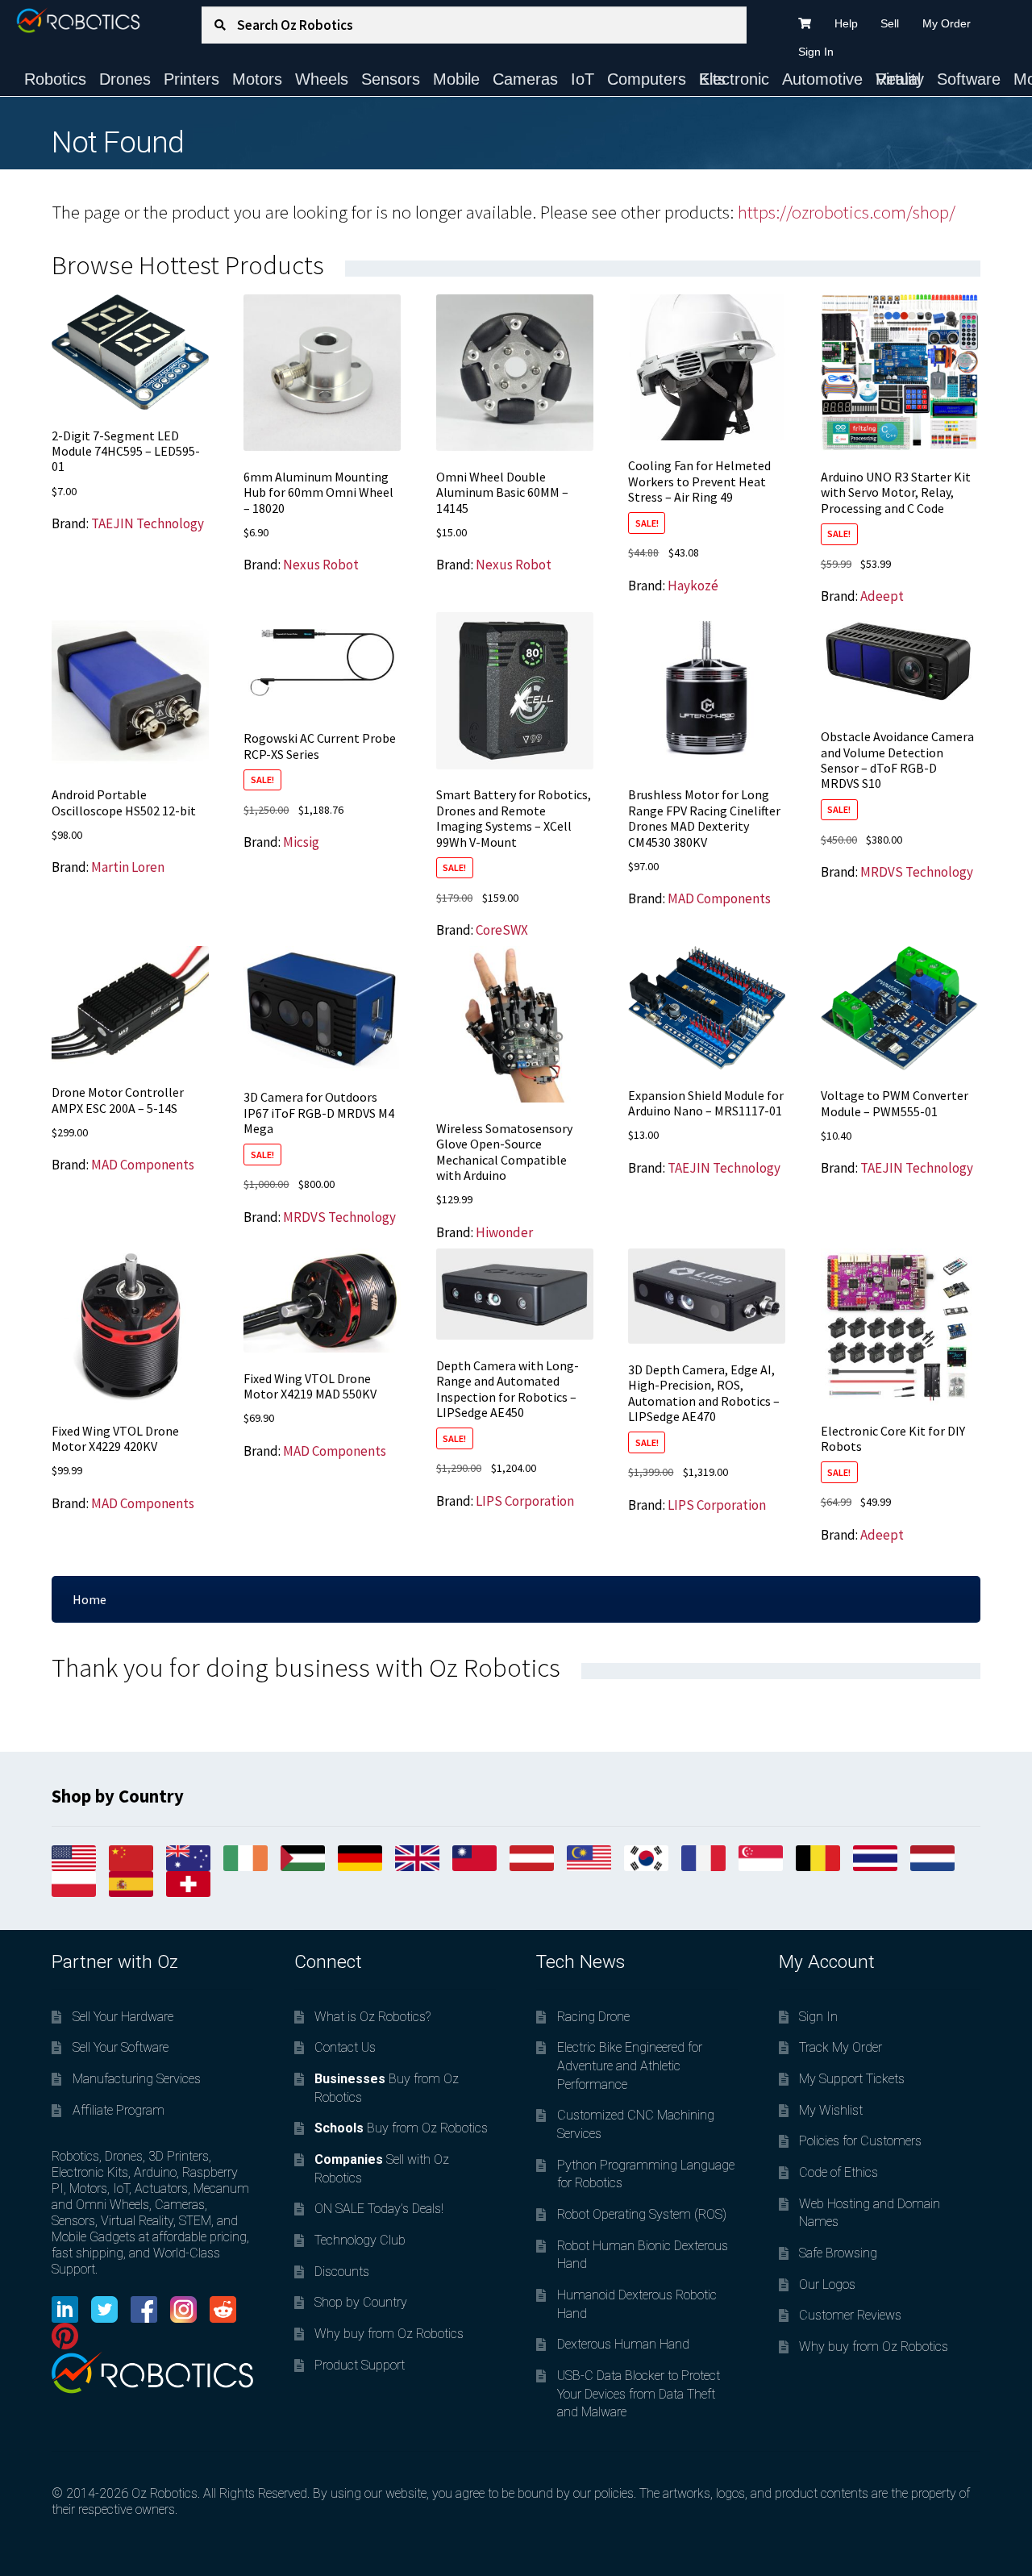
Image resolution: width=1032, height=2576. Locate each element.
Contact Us (345, 2047)
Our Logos (827, 2284)
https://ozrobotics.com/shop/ (847, 212)
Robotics (55, 79)
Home (89, 1599)
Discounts (342, 2272)
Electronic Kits (734, 79)
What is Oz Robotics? (372, 2017)
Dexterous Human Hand (623, 2344)
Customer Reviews (850, 2315)
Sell (890, 23)
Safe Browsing (838, 2253)
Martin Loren (128, 867)
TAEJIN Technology (148, 523)
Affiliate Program (119, 2110)
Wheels (322, 79)
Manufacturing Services (137, 2079)
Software (969, 79)
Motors (257, 79)
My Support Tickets (852, 2079)
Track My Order (841, 2047)
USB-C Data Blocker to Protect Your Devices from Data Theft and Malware (639, 2394)
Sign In (816, 52)
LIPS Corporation (525, 1501)
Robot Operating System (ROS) (642, 2214)
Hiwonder (504, 1232)
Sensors (391, 79)
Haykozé (693, 586)
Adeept (882, 596)
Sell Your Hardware (123, 2017)
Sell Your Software (121, 2047)
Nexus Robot (321, 565)
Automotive (822, 79)
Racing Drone (593, 2017)
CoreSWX (502, 930)
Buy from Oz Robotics (401, 2128)
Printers (191, 79)
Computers (647, 79)
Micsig (301, 842)
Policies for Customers (860, 2141)
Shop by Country (361, 2302)
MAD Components (719, 898)
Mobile (456, 79)
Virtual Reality (900, 79)
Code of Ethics (838, 2172)
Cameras (525, 79)
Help (846, 23)
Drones (125, 79)
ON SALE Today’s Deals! (379, 2209)
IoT (583, 79)
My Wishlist (831, 2110)
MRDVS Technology (917, 872)
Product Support (360, 2365)
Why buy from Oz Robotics (389, 2334)
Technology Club (360, 2240)
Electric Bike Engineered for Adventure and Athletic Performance (630, 2065)
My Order (947, 23)
